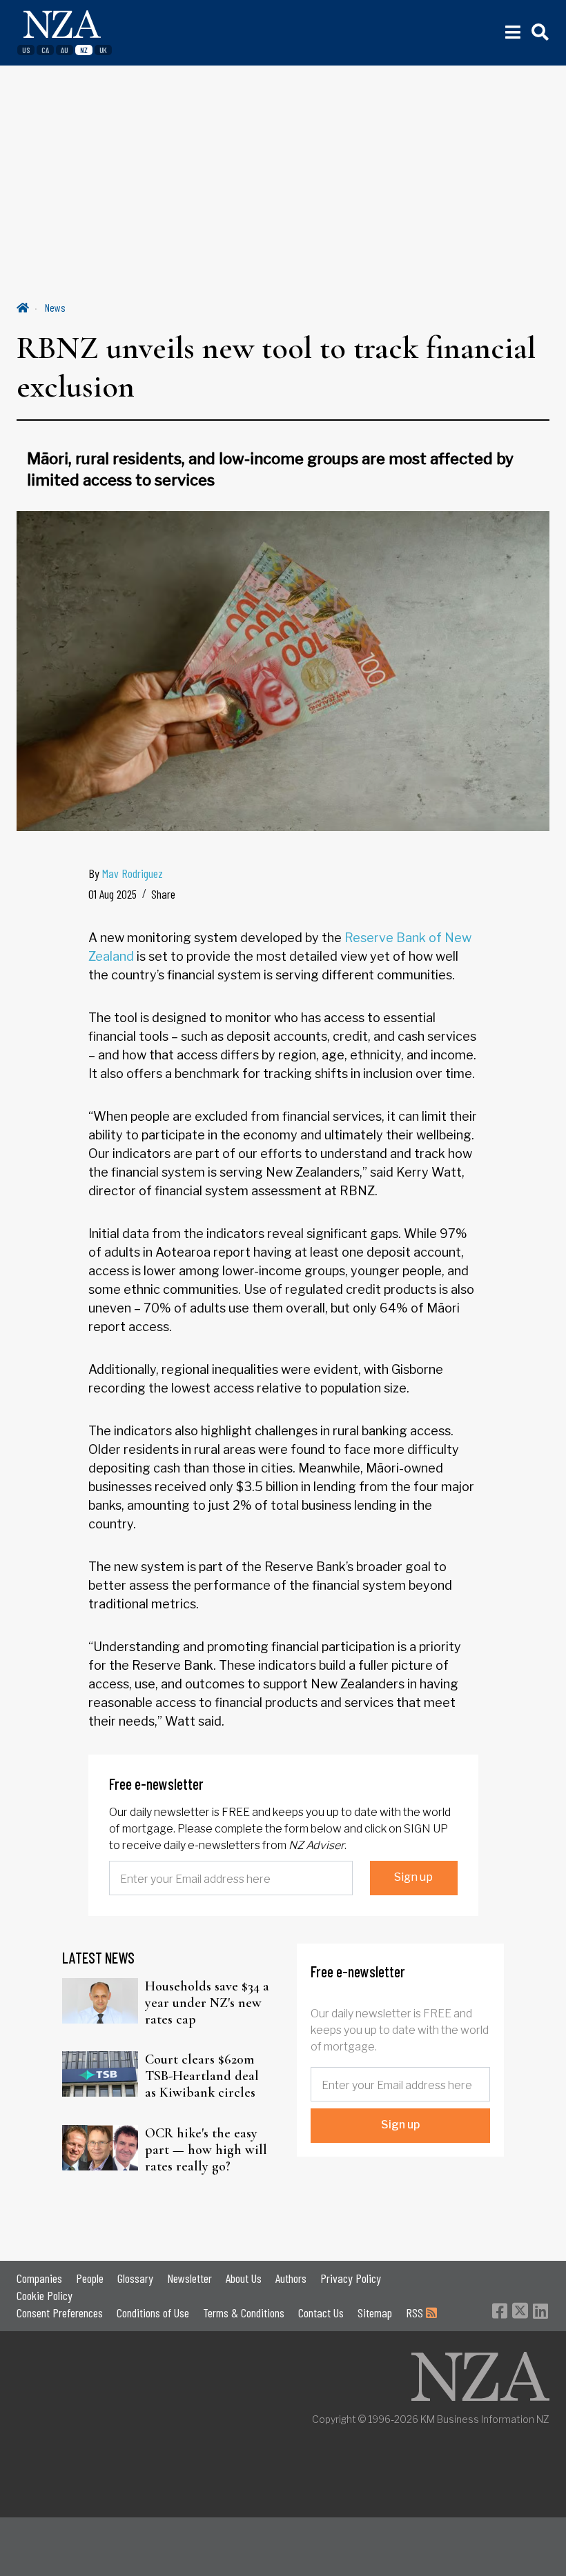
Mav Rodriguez (133, 873)
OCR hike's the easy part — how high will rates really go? (206, 2150)
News (55, 307)
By (126, 873)
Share (163, 894)
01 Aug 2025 (113, 894)
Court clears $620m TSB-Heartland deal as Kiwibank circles (202, 2076)
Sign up (413, 1877)
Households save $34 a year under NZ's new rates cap (207, 2003)
